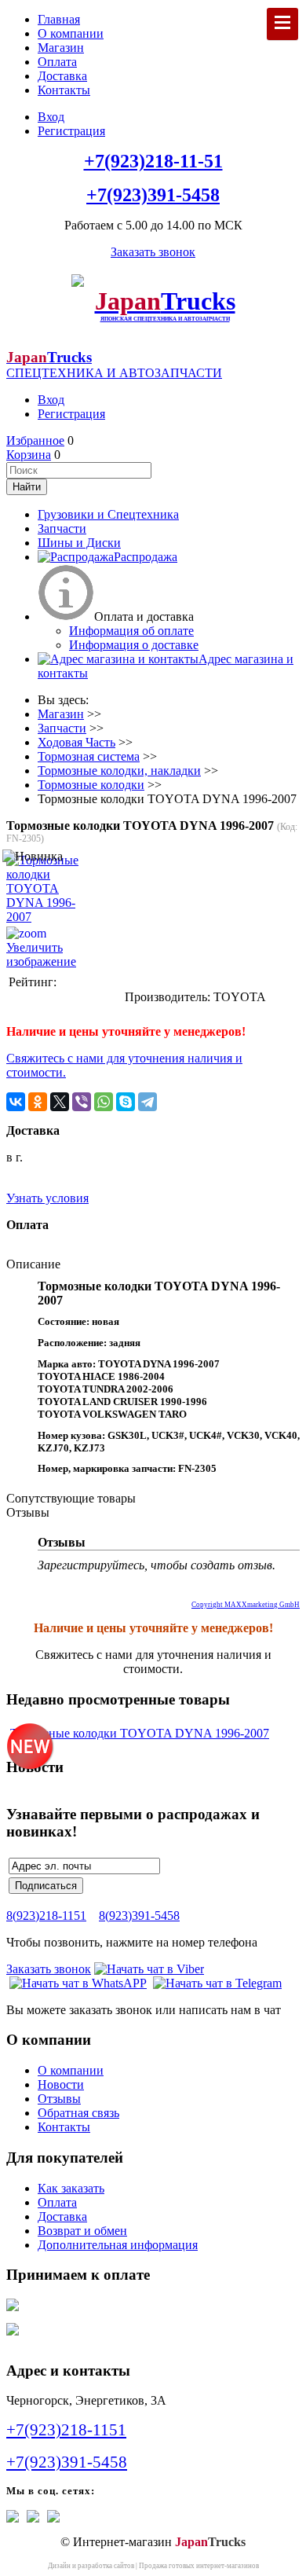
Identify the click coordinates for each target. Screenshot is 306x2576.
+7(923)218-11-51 (153, 161)
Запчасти (62, 528)
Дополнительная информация (118, 2245)
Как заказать (71, 2188)
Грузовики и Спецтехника (108, 514)
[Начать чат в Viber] (149, 1969)
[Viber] (82, 1102)
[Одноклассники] (38, 1102)
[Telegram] (148, 1102)
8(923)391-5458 (139, 1915)
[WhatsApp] (104, 1102)
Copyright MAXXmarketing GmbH (246, 1605)
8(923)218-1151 (46, 1915)
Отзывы (59, 2099)
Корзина (29, 455)
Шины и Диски (79, 543)
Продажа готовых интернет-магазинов (199, 2566)
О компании (71, 33)
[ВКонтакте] (16, 1102)
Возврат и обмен (82, 2231)
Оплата (57, 62)
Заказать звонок (153, 252)
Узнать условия (47, 1198)
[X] (60, 1102)
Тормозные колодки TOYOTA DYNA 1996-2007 (140, 1733)
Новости (61, 2084)
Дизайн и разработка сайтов (91, 2566)
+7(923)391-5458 (153, 195)
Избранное (35, 440)
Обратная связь (78, 2113)
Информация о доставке (134, 645)
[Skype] (126, 1102)
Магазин (61, 48)
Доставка (62, 76)
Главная (59, 19)
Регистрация (71, 131)
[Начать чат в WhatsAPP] (78, 1983)
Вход (51, 117)
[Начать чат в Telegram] (217, 1983)
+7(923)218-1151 (66, 2430)
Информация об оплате (131, 631)
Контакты (64, 90)
